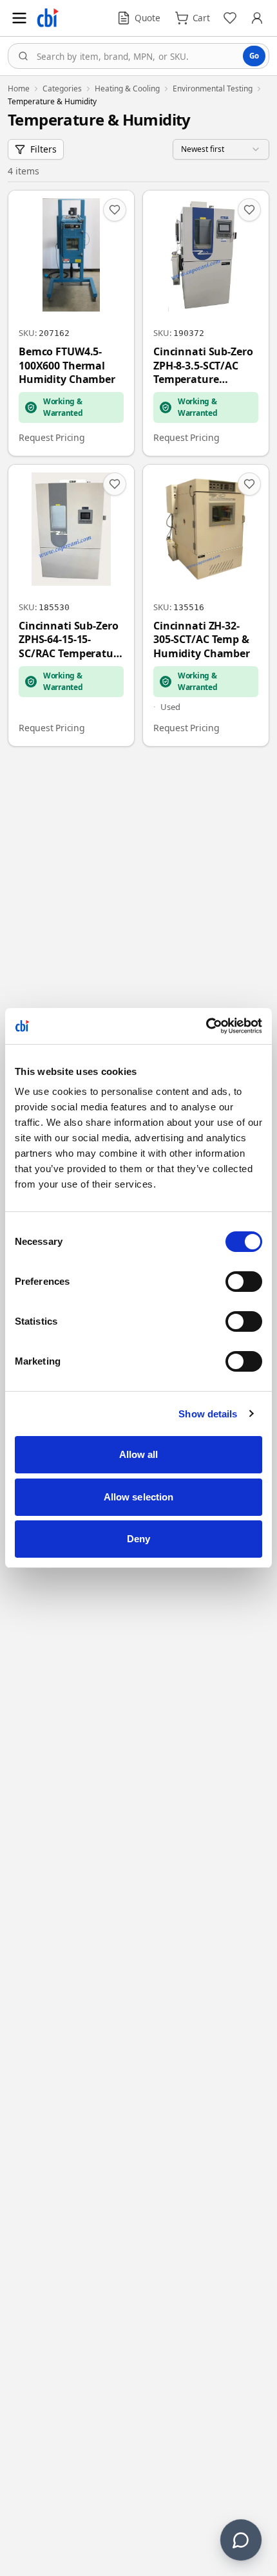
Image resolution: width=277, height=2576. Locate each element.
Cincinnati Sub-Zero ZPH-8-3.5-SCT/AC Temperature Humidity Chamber (203, 366)
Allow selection (139, 1497)
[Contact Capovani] (241, 2540)
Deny (138, 1539)
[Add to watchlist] (115, 210)
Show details (208, 1414)
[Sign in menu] (257, 18)
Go (254, 56)
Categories (62, 89)
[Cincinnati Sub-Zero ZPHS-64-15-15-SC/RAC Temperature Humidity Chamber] (71, 605)
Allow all (139, 1454)
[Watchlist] (230, 18)
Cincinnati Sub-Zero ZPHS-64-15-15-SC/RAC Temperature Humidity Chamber (71, 640)
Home (19, 89)
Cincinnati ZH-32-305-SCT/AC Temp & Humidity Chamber (202, 640)
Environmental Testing (213, 89)
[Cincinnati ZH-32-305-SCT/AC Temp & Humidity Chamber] (206, 605)
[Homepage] (48, 18)
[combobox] (138, 56)
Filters (43, 149)
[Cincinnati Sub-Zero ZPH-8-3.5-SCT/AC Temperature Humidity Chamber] (206, 323)
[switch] (244, 1282)
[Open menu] (19, 18)
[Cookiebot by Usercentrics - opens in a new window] (206, 1026)
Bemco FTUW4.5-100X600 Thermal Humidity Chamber (67, 366)
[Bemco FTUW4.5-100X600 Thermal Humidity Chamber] (71, 323)
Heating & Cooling (127, 89)
